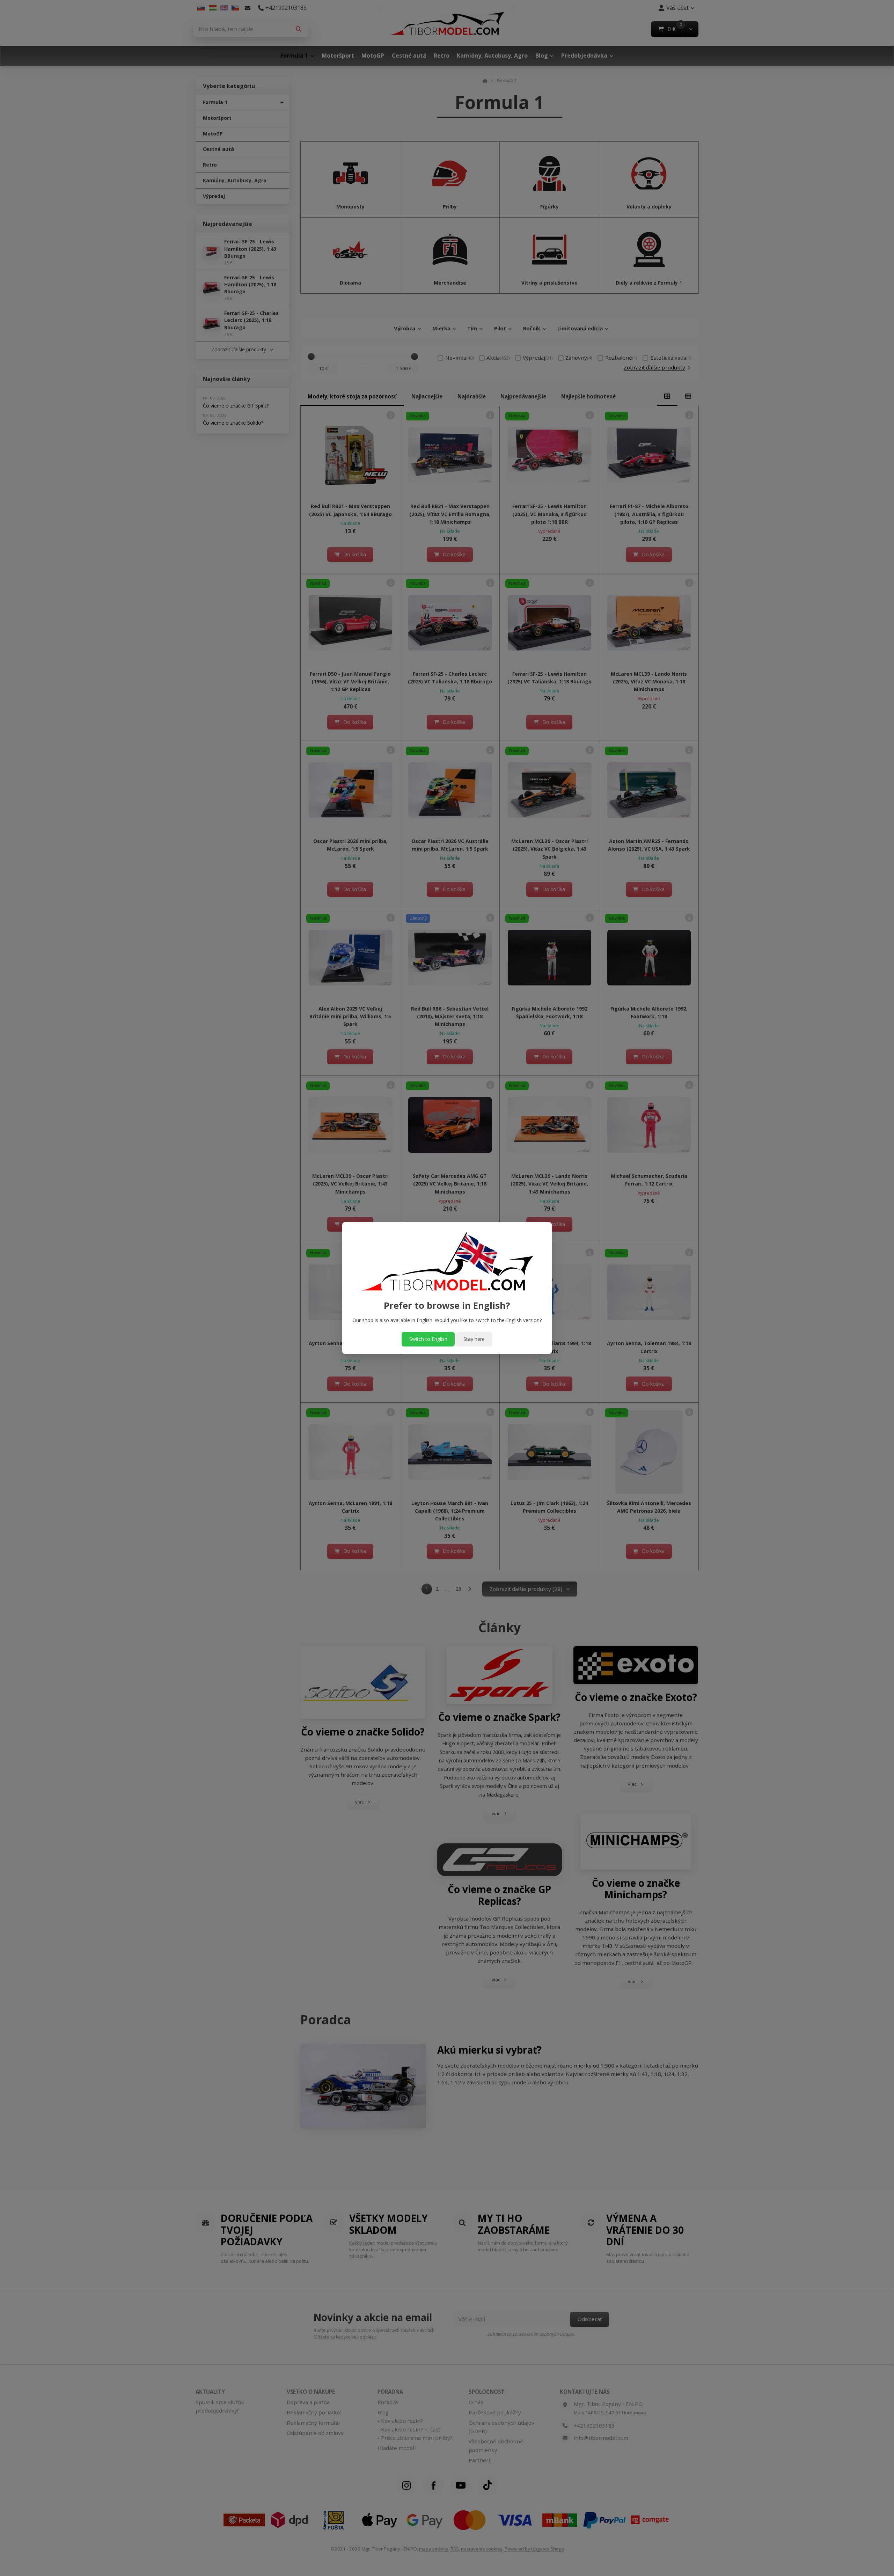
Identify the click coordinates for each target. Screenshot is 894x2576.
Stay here (474, 1339)
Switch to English (428, 1339)
